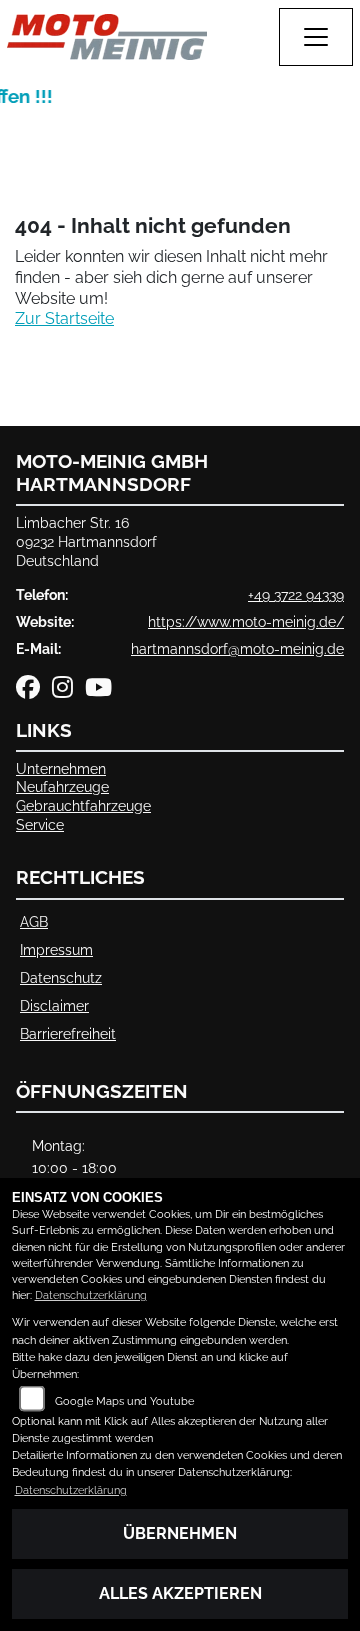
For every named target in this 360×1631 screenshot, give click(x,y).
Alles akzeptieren (180, 1593)
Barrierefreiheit (68, 1033)
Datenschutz (61, 977)
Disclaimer (54, 1005)
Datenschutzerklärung (91, 1295)
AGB (34, 921)
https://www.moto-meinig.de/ (246, 621)
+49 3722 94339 (296, 594)
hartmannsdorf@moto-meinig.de (237, 648)
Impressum (56, 949)
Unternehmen (61, 768)
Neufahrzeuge (62, 786)
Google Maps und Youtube (124, 1401)
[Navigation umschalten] (316, 37)
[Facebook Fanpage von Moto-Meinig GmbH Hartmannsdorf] (34, 690)
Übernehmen (180, 1533)
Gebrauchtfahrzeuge (83, 805)
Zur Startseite (64, 318)
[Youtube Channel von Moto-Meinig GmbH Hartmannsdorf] (102, 690)
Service (40, 824)
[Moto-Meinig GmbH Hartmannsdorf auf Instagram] (68, 690)
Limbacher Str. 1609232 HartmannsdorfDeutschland (86, 541)
